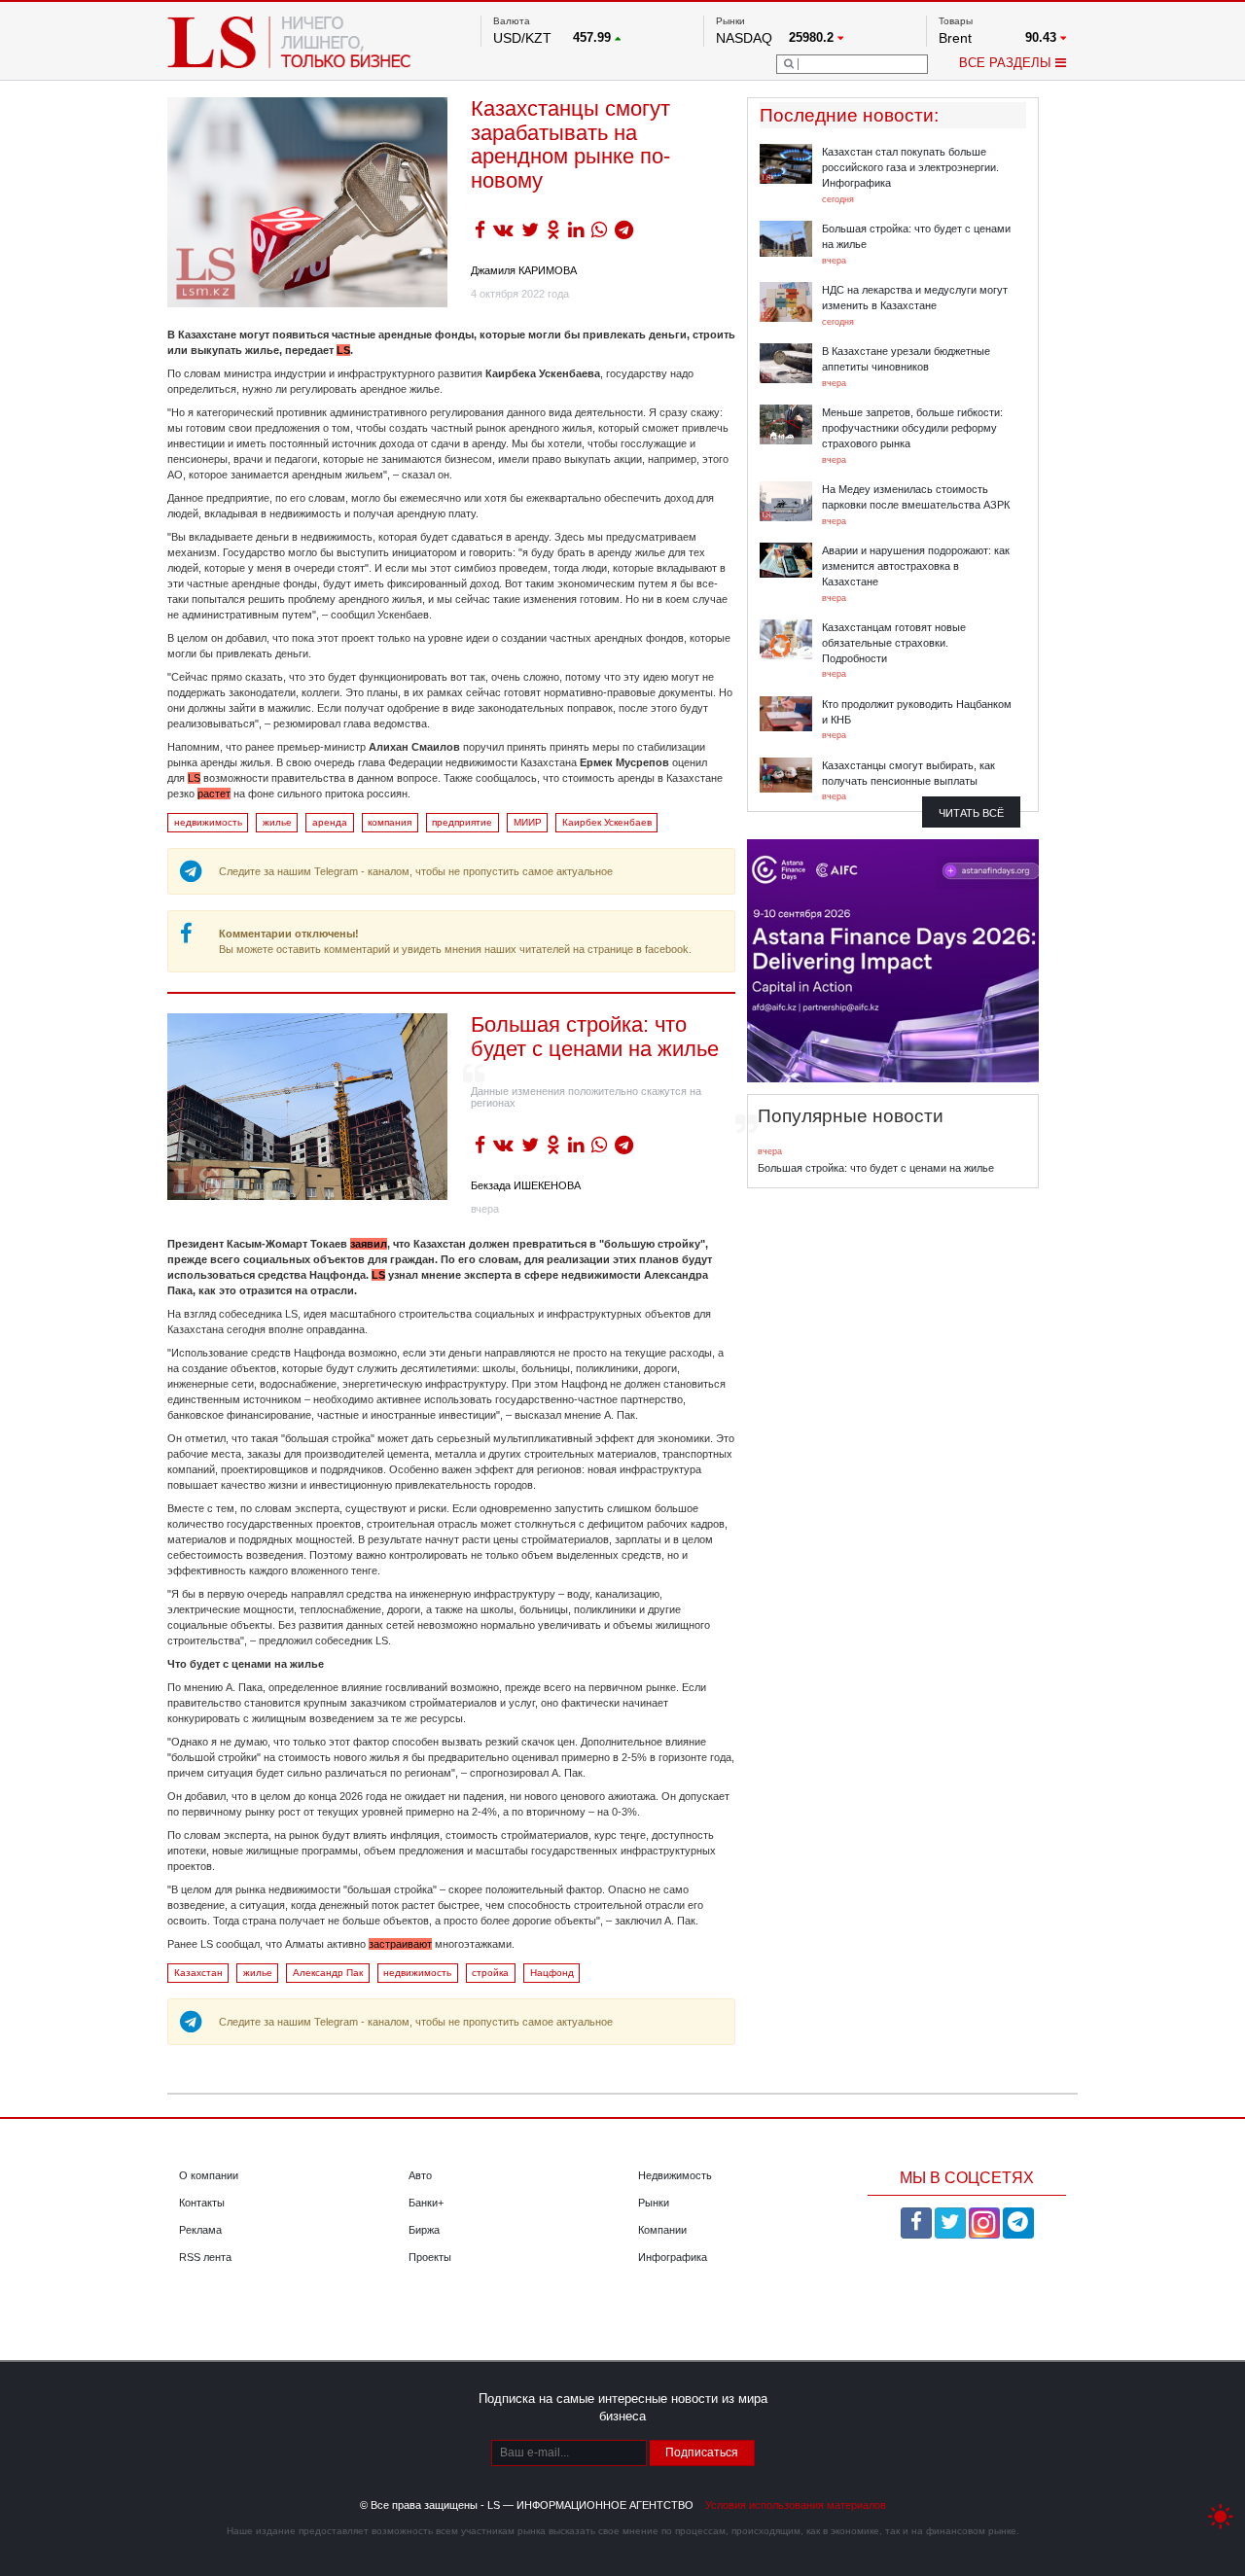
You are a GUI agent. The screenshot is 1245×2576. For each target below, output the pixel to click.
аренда (330, 822)
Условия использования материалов (796, 2505)
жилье (277, 822)
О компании (209, 2175)
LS (194, 778)
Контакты (202, 2203)
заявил (369, 1244)
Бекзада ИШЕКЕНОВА (526, 1185)
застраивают (400, 1944)
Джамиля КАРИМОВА (524, 270)
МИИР (528, 822)
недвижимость (208, 822)
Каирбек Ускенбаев (607, 822)
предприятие (462, 822)
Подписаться (702, 2452)
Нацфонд (552, 1973)
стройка (490, 1973)
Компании (662, 2230)
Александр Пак (328, 1973)
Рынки (654, 2203)
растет (214, 794)
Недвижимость (675, 2175)
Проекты (430, 2257)
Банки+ (426, 2203)
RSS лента (205, 2257)
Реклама (200, 2230)
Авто (420, 2175)
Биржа (424, 2230)
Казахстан (198, 1973)
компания (390, 822)
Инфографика (673, 2257)
